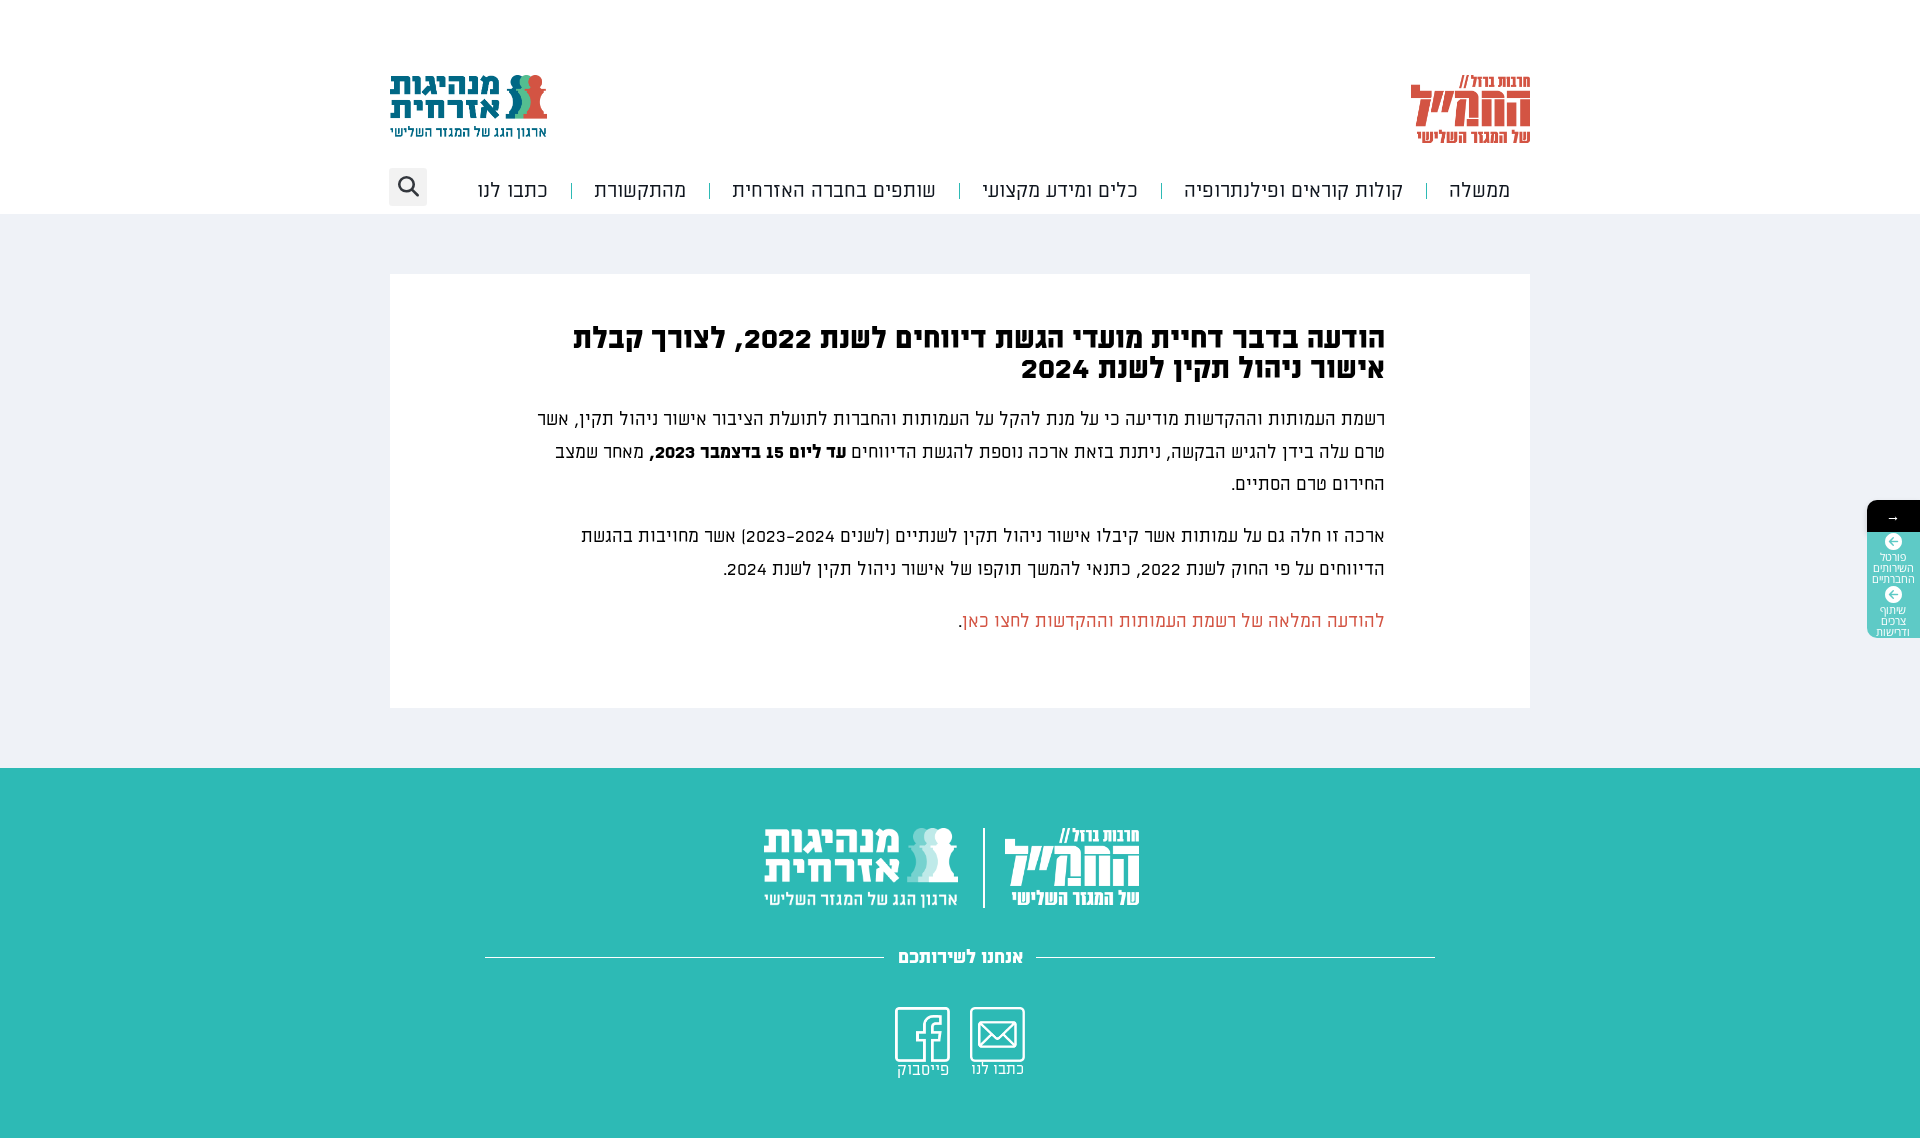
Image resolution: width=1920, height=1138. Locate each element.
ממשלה (1479, 191)
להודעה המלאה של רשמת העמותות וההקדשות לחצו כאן (1173, 621)
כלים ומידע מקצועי (1060, 191)
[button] (408, 187)
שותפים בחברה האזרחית (834, 191)
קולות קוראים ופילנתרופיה (1293, 191)
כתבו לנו (512, 191)
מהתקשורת (640, 191)
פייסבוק (923, 1070)
